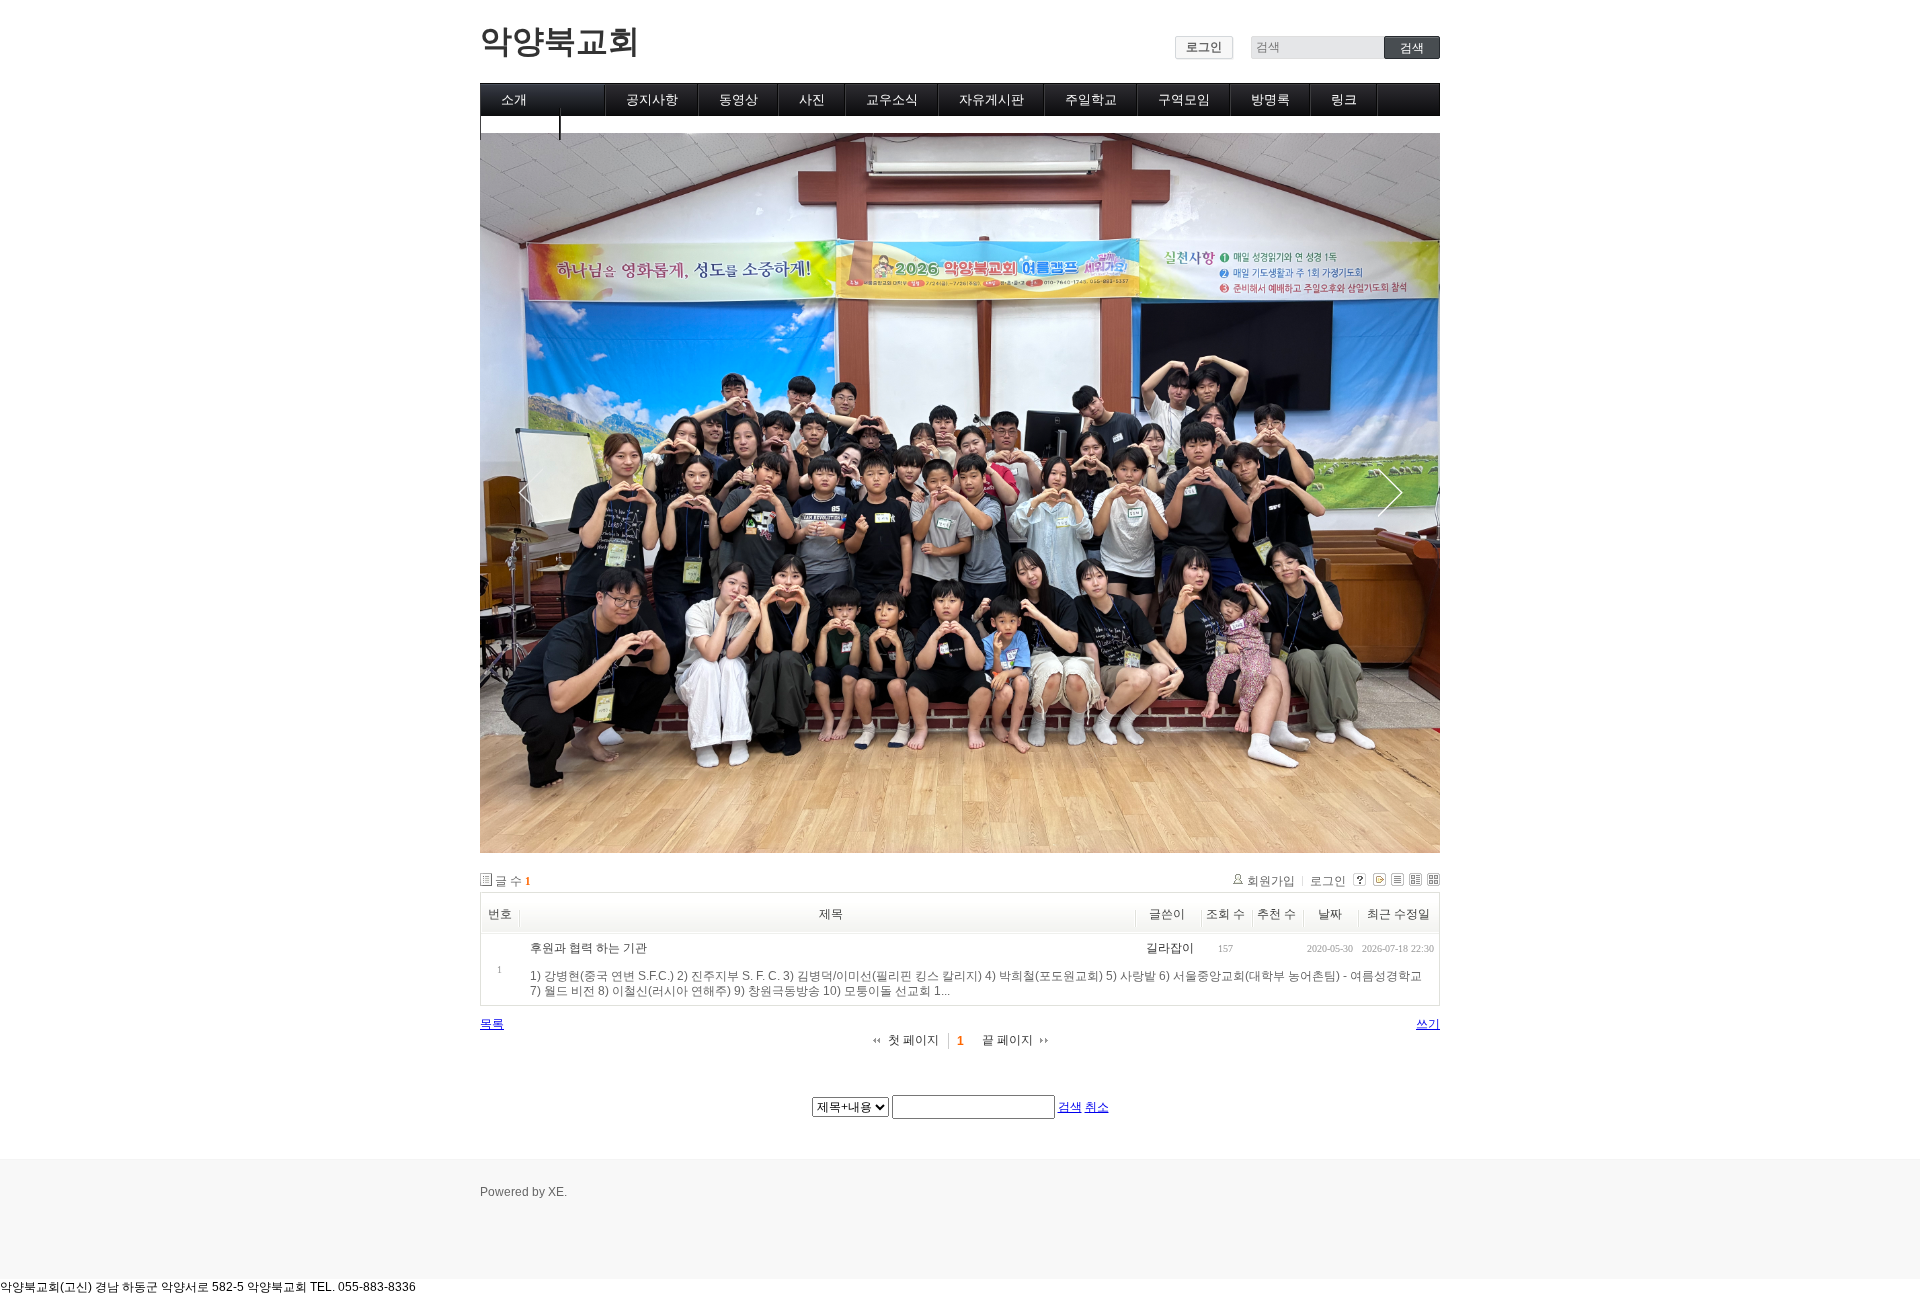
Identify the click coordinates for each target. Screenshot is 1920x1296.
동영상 (738, 99)
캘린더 (520, 123)
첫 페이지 (913, 1040)
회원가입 (1271, 881)
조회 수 (1225, 914)
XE (556, 1192)
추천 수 (1276, 914)
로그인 (1204, 47)
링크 (1344, 99)
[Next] (1390, 493)
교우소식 (892, 99)
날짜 (1330, 914)
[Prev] (530, 493)
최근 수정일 (1398, 914)
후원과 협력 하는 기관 (588, 948)
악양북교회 (560, 41)
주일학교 (1091, 99)
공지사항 (652, 99)
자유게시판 (991, 99)
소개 (514, 99)
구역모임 (1184, 99)
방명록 (1270, 99)
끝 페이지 (1007, 1040)
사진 (812, 99)
